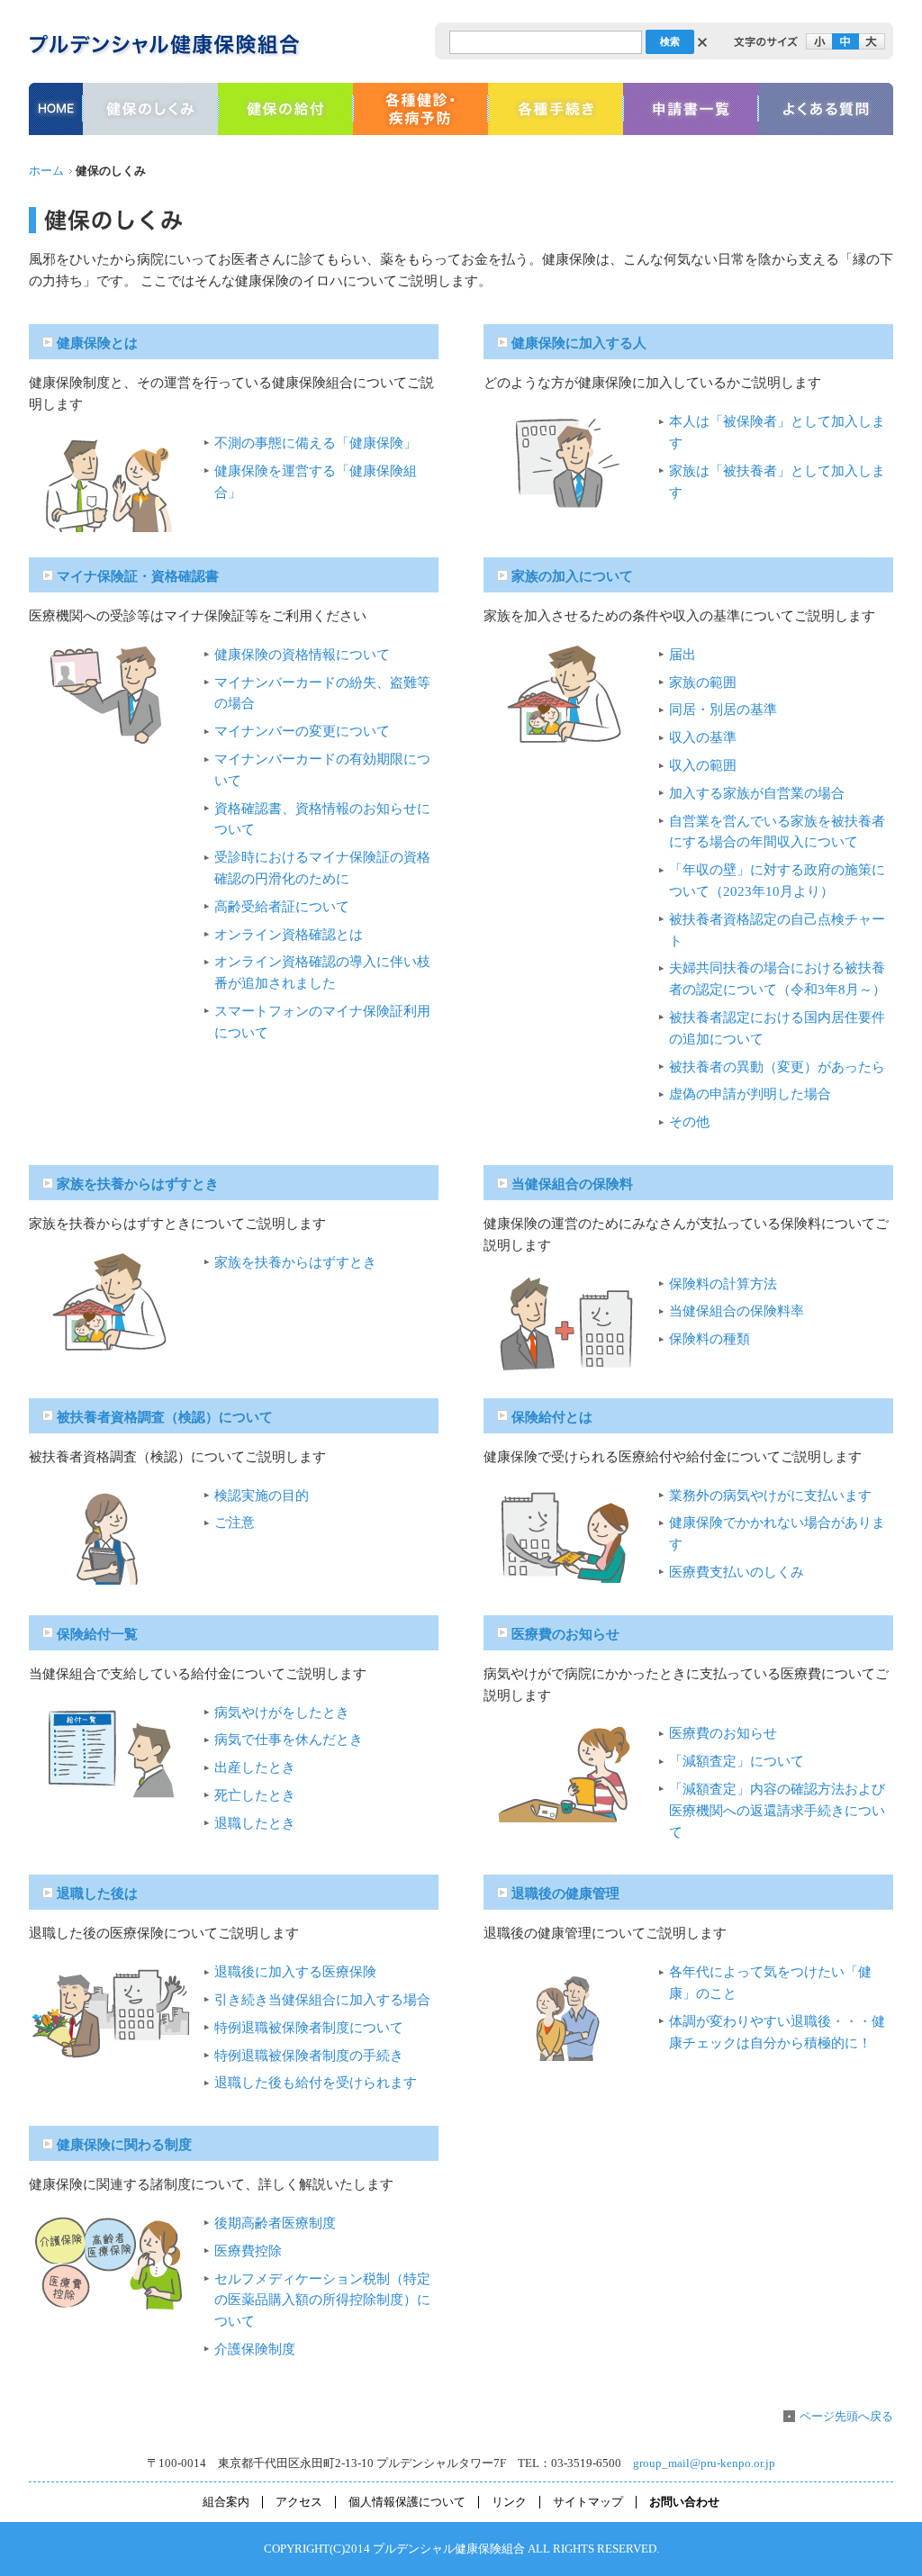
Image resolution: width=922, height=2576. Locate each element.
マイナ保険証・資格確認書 (138, 576)
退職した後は (97, 1894)
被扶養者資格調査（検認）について (165, 1417)
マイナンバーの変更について (302, 731)
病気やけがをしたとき (282, 1713)
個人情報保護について (407, 2502)
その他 (689, 1122)
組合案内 (226, 2502)
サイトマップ (588, 2502)
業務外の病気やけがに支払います (770, 1496)
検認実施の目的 (262, 1496)
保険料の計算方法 (723, 1284)
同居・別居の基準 (723, 710)
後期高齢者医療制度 (275, 2223)
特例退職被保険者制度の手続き (309, 2056)
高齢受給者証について (282, 907)
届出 (682, 655)
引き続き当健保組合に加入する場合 (322, 2000)
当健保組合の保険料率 (737, 1311)
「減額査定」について (737, 1761)
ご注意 (235, 1523)
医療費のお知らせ (565, 1634)
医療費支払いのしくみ (737, 1572)
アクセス (299, 2502)
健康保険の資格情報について (302, 655)
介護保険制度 (255, 2349)
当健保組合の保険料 (572, 1184)
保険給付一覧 (97, 1634)
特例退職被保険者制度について (309, 2028)
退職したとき (255, 1823)
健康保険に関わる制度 (124, 2145)
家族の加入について (572, 576)
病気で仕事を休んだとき (289, 1740)
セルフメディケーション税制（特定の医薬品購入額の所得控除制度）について (322, 2300)
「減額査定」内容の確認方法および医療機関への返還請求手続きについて (777, 1811)
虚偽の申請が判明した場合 (750, 1094)
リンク (509, 2502)
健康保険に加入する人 (579, 343)
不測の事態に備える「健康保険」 (316, 443)
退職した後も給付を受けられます (316, 2083)
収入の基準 (703, 737)
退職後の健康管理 (565, 1894)
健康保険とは (97, 343)
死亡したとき (255, 1795)
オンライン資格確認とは (289, 935)
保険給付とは (552, 1417)
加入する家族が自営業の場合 (757, 793)
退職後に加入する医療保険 (295, 1972)
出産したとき (255, 1767)
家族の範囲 (703, 682)
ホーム (46, 171)
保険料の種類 (710, 1339)
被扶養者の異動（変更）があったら (777, 1067)
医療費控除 (248, 2251)
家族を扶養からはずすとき (138, 1184)
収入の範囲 (703, 765)
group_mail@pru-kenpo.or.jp (704, 2463)
